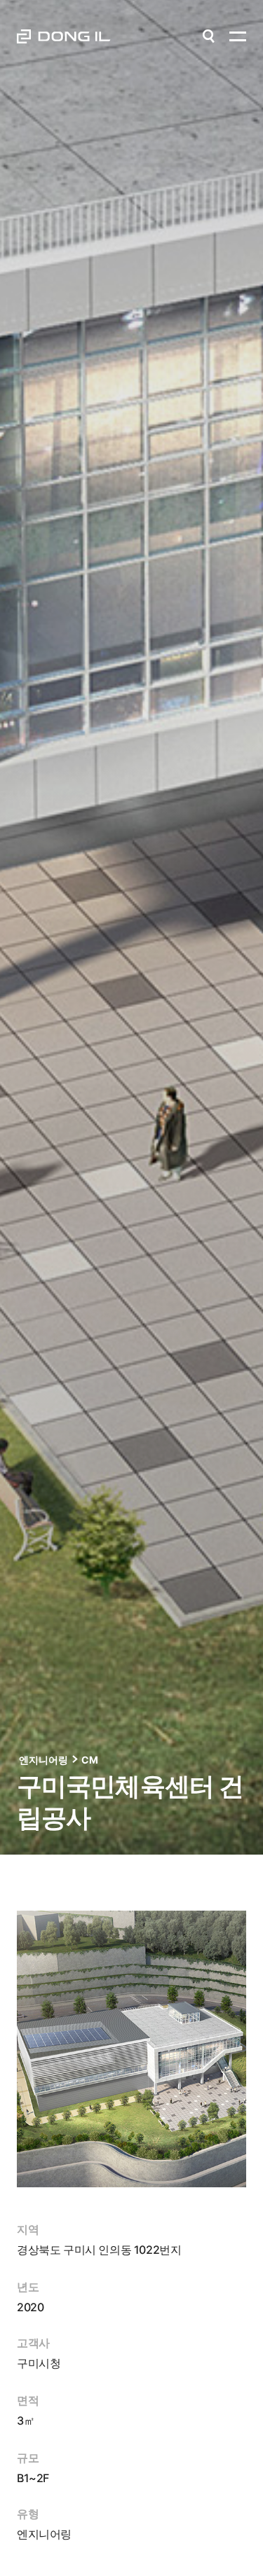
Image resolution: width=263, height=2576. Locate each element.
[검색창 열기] (208, 36)
